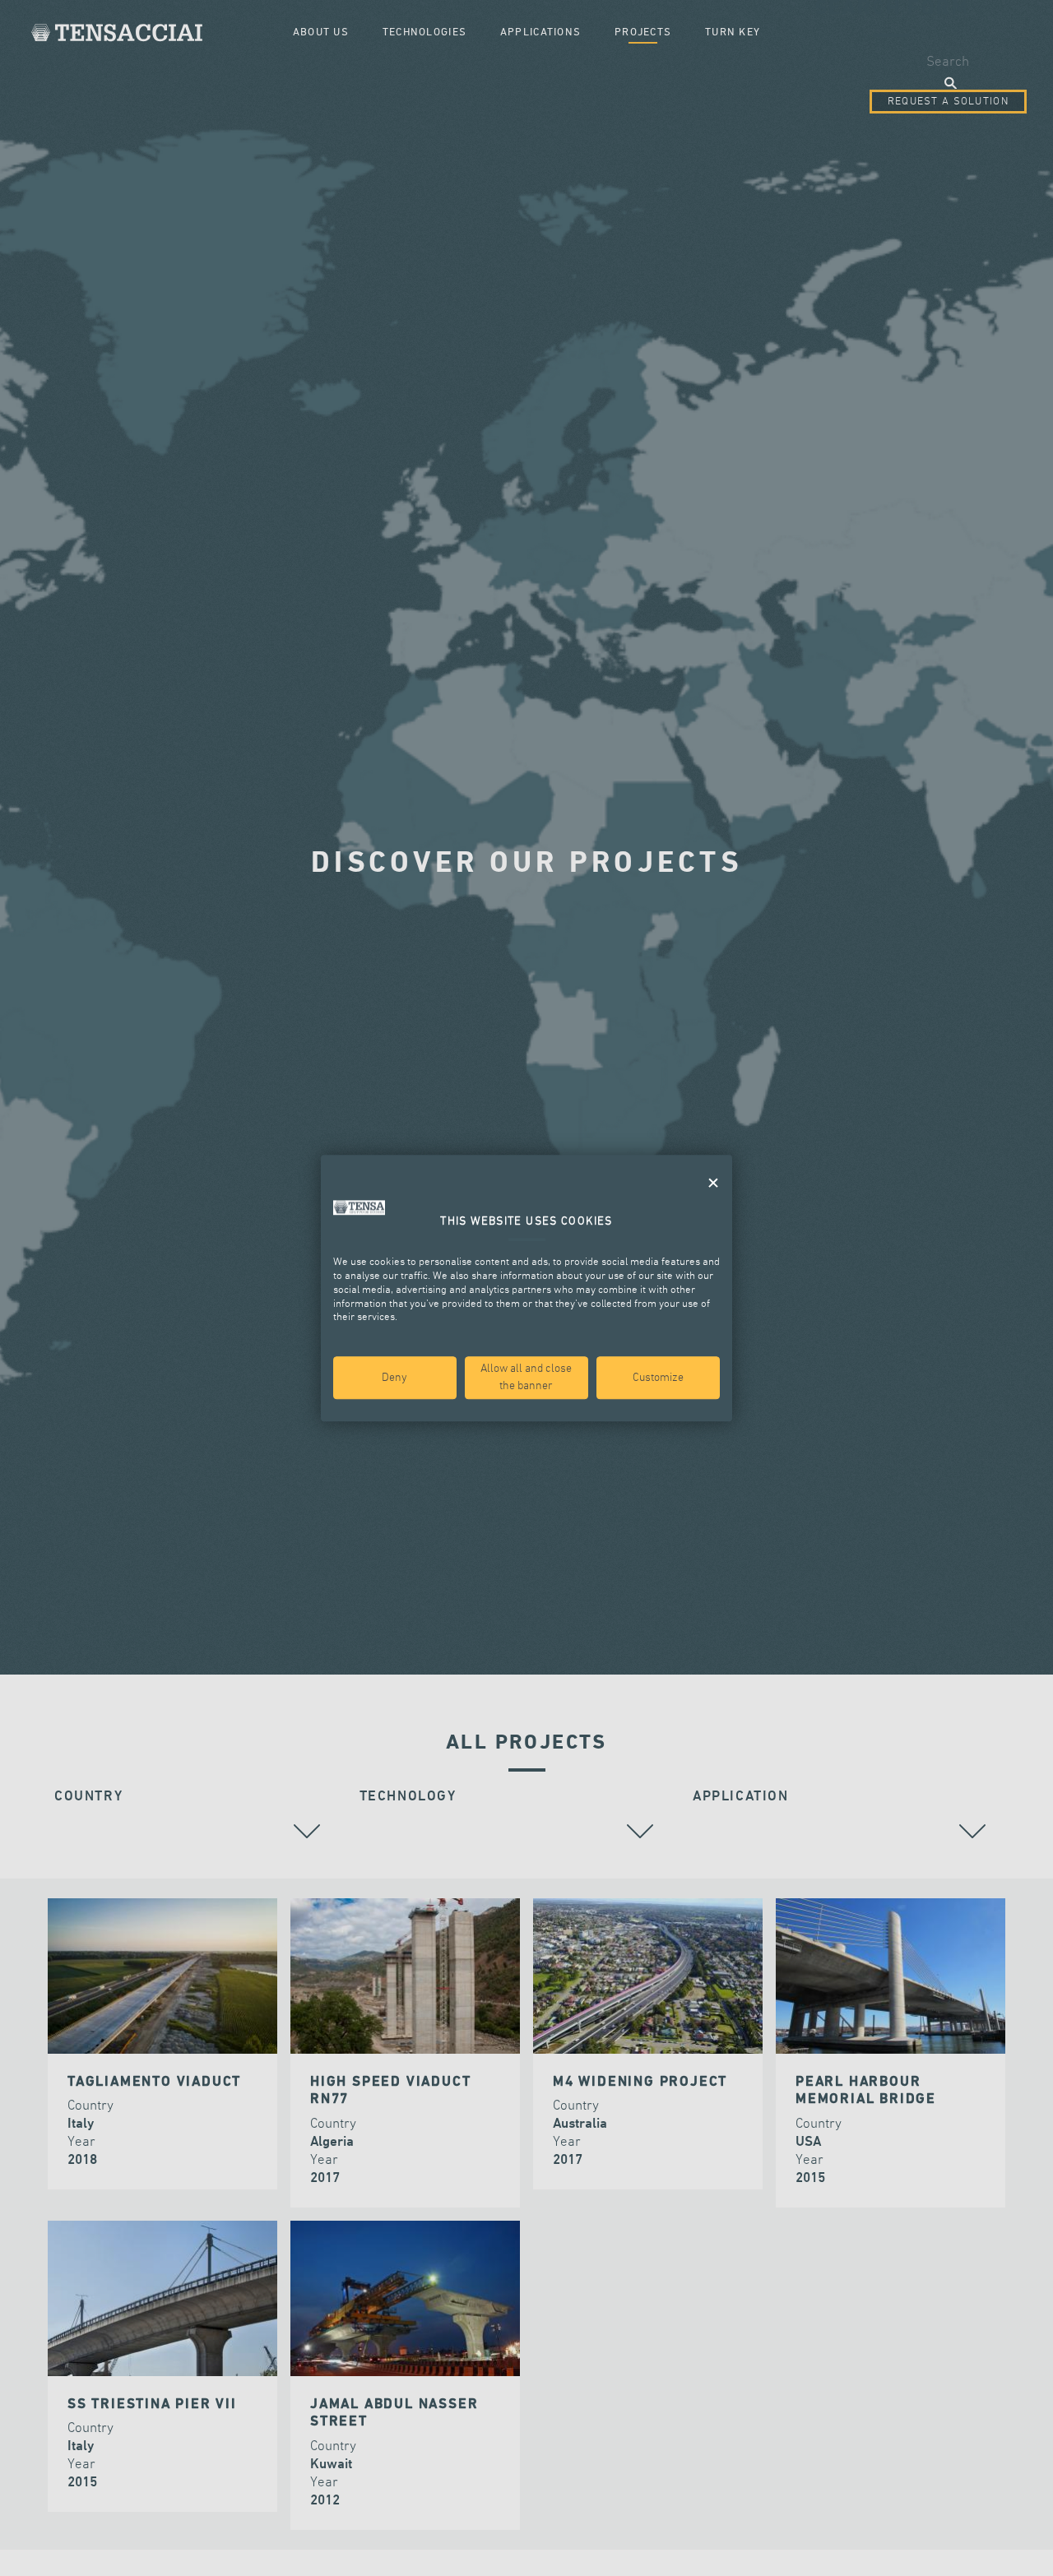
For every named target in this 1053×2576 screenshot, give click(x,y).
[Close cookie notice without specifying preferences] (713, 1183)
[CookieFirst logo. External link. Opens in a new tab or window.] (359, 1207)
